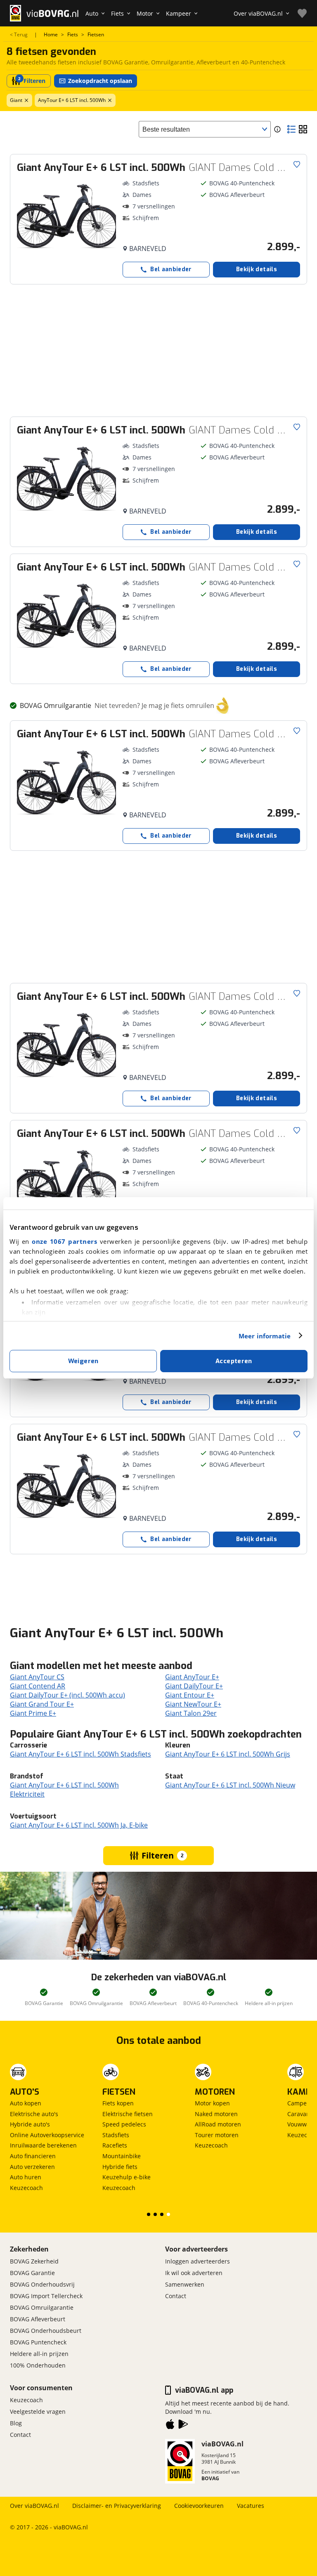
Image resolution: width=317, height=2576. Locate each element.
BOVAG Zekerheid (34, 2261)
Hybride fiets (120, 2167)
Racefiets (115, 2145)
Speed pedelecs (124, 2124)
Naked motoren (216, 2114)
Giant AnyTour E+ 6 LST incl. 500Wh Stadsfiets (80, 1754)
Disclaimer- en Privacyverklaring (117, 2506)
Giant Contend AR (38, 1686)
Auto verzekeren (32, 2167)
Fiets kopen (118, 2103)
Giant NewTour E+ (193, 1704)
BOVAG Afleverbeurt (38, 2319)
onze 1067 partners (64, 1241)
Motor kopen (212, 2103)
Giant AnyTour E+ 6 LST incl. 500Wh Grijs (228, 1754)
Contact (176, 2296)
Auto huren (26, 2177)
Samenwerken (185, 2284)
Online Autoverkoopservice (47, 2135)
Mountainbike (122, 2156)
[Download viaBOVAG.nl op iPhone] (170, 2426)
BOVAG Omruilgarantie (42, 2307)
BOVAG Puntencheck (38, 2342)
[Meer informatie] (277, 129)
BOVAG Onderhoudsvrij (42, 2284)
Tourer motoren (217, 2135)
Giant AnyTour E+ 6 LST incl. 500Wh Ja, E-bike (79, 1825)
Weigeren (83, 1361)
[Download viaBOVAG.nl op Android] (183, 2426)
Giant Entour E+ (190, 1695)
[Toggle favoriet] (297, 164)
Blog (16, 2423)
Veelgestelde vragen (38, 2411)
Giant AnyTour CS (37, 1677)
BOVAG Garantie (32, 2273)
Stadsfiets (116, 2135)
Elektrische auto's (34, 2114)
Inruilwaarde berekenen (43, 2145)
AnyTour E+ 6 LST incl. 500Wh (72, 100)
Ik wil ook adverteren (194, 2273)
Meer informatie (265, 1336)
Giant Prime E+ (33, 1713)
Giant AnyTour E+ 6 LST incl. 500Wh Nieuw (230, 1785)
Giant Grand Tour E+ (42, 1704)
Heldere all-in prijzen (39, 2354)
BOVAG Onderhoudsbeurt (46, 2331)
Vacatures (251, 2506)
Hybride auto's (30, 2124)
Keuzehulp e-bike (127, 2177)
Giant (16, 100)
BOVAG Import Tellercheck (46, 2296)
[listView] (291, 129)
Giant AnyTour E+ (192, 1677)
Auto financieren (33, 2156)
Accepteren (234, 1361)
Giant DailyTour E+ (194, 1686)
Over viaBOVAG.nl (34, 2506)
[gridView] (303, 129)
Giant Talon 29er (191, 1713)
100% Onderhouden (38, 2365)
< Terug (19, 35)
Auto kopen (26, 2103)
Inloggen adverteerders (198, 2261)
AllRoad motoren (218, 2124)
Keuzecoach (26, 2188)
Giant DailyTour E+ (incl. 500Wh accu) (67, 1695)
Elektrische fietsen (128, 2114)
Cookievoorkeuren (199, 2506)
